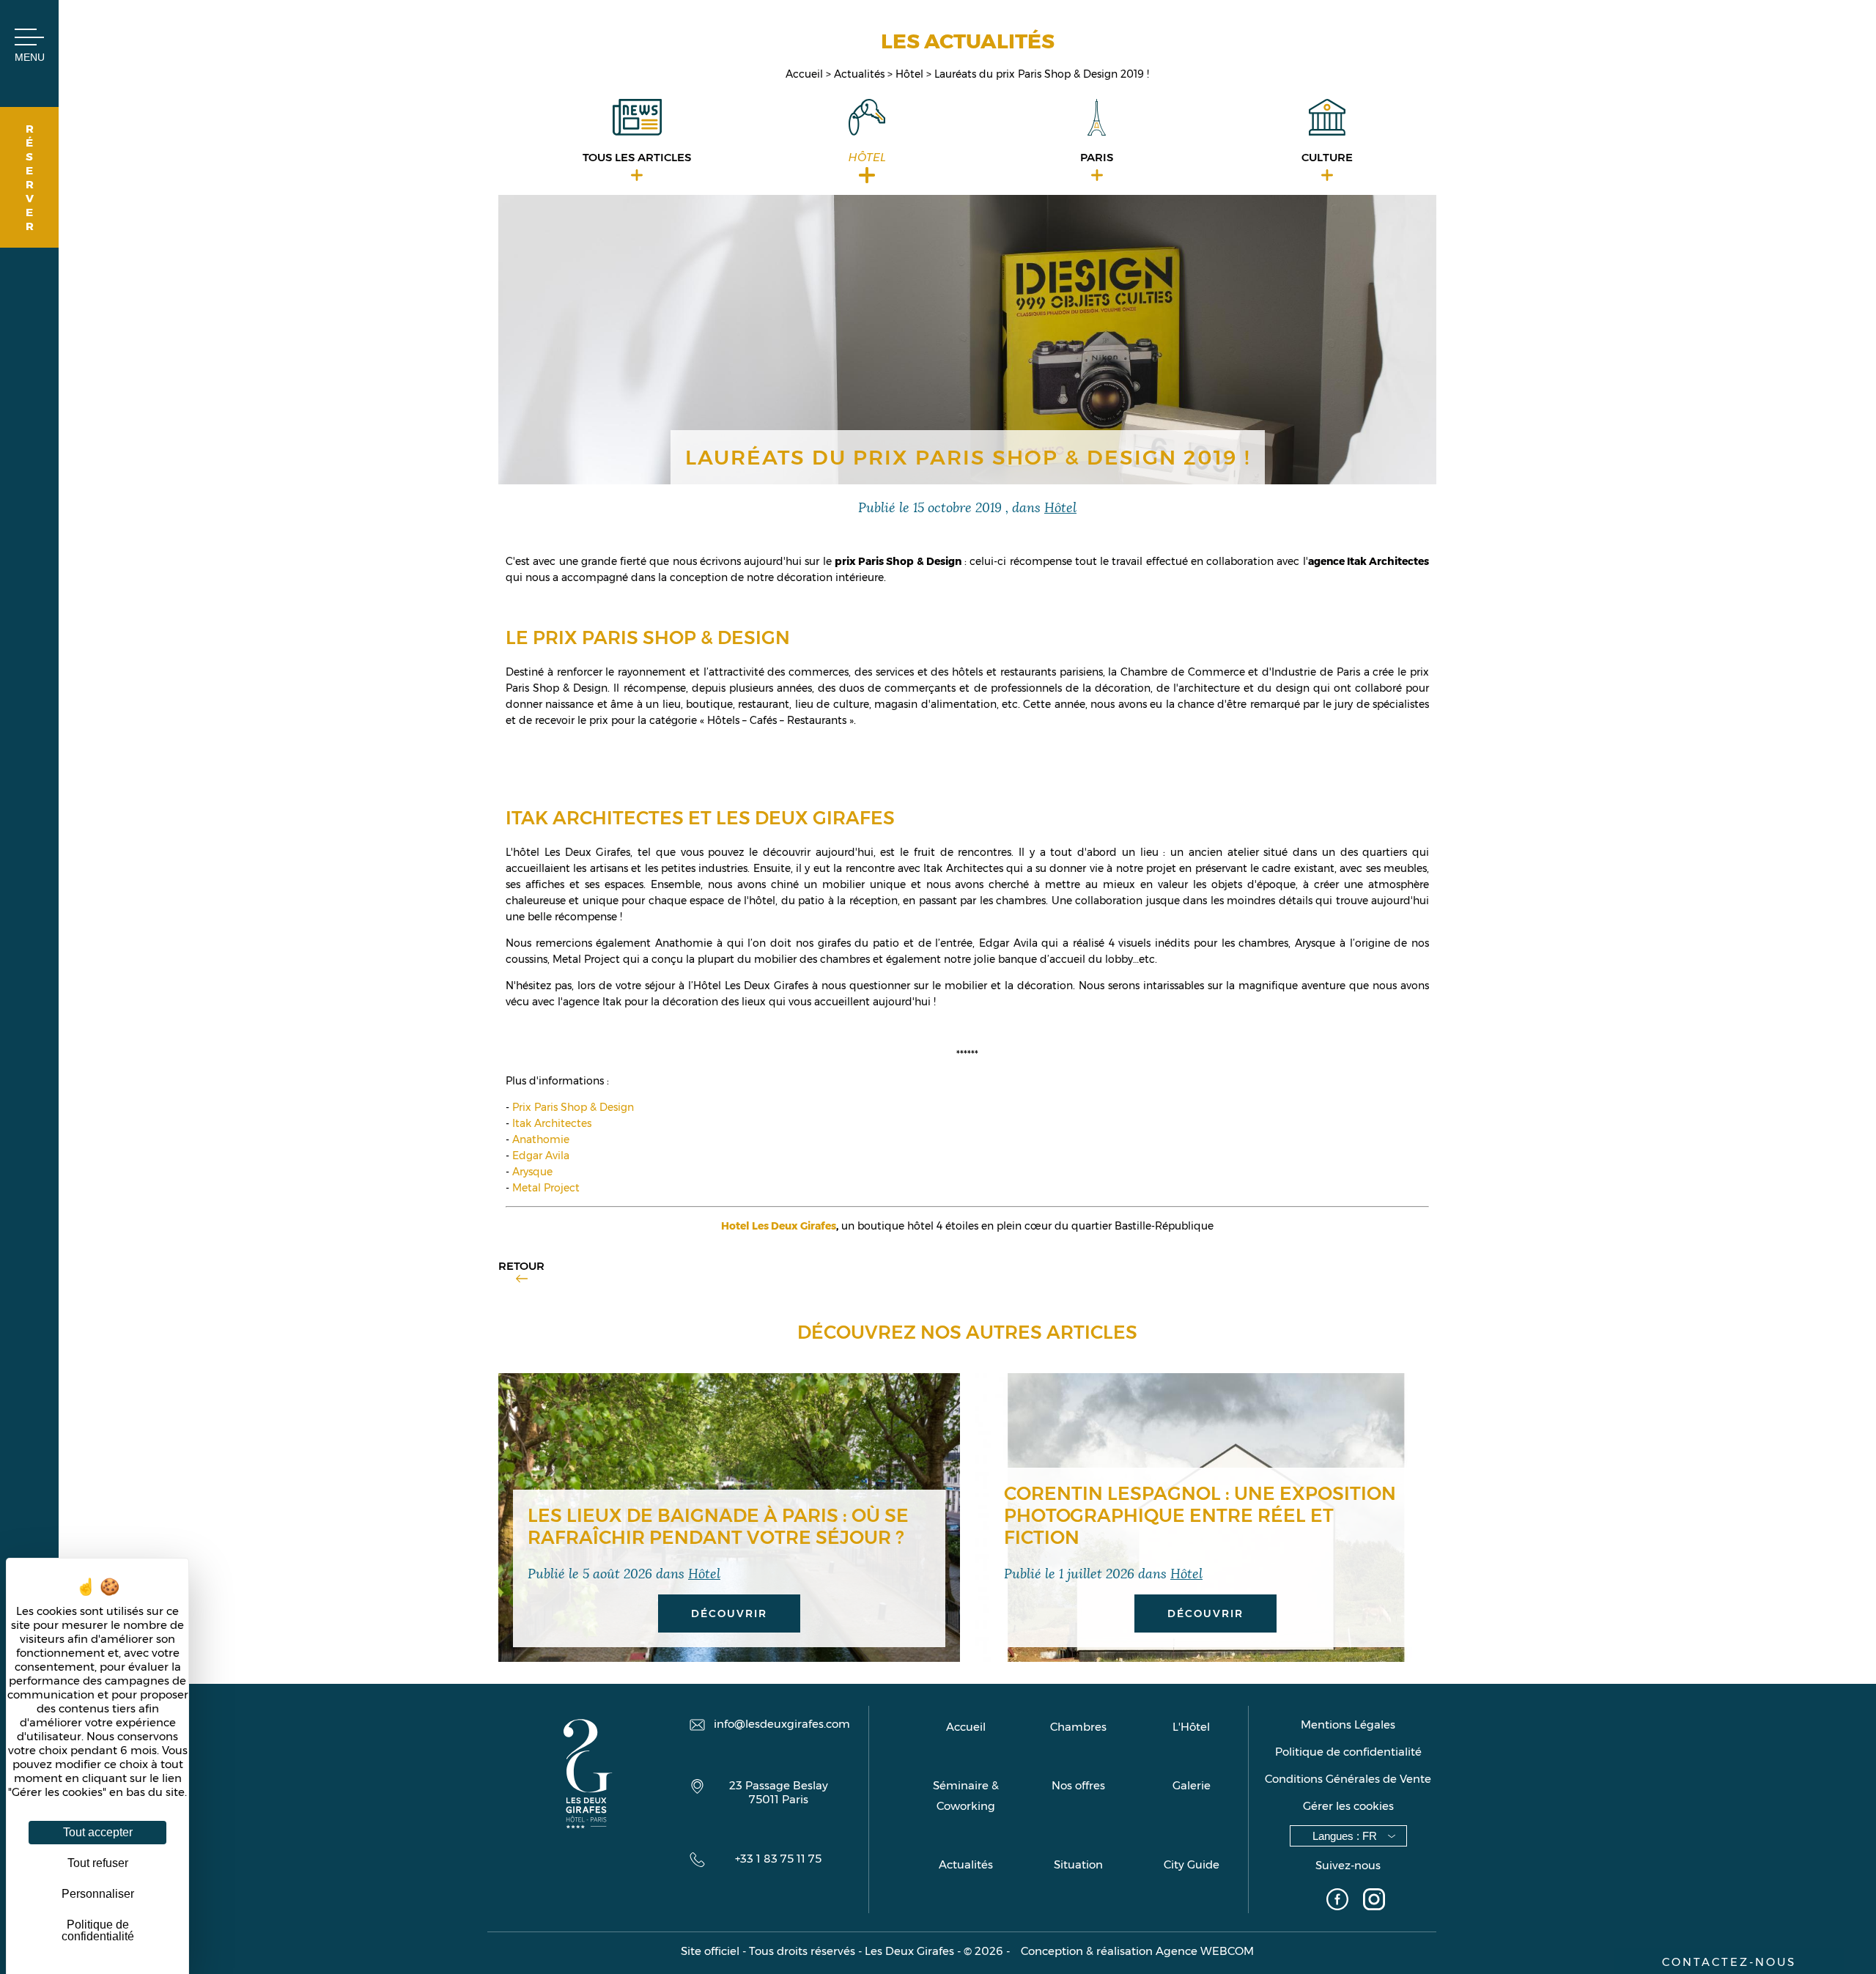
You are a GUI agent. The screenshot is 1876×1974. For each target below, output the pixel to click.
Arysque (532, 1172)
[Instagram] (1374, 1901)
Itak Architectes (552, 1123)
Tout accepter (98, 1832)
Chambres (1078, 1727)
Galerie (1192, 1785)
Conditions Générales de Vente (1348, 1779)
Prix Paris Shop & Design (573, 1107)
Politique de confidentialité (1348, 1752)
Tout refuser (98, 1863)
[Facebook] (1337, 1901)
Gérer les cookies (1348, 1806)
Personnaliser (98, 1894)
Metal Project (546, 1188)
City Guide (1192, 1864)
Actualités (861, 74)
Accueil (806, 74)
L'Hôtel (1191, 1727)
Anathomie (541, 1139)
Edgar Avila (541, 1156)
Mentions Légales (1348, 1725)
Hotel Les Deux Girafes (779, 1226)
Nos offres (1078, 1785)
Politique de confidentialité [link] (98, 1930)
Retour (521, 1266)
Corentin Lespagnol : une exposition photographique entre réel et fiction (1200, 1515)
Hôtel (911, 74)
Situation (1078, 1864)
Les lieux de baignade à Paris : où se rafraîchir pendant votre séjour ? (718, 1526)
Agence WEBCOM (1205, 1951)
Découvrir (729, 1613)
